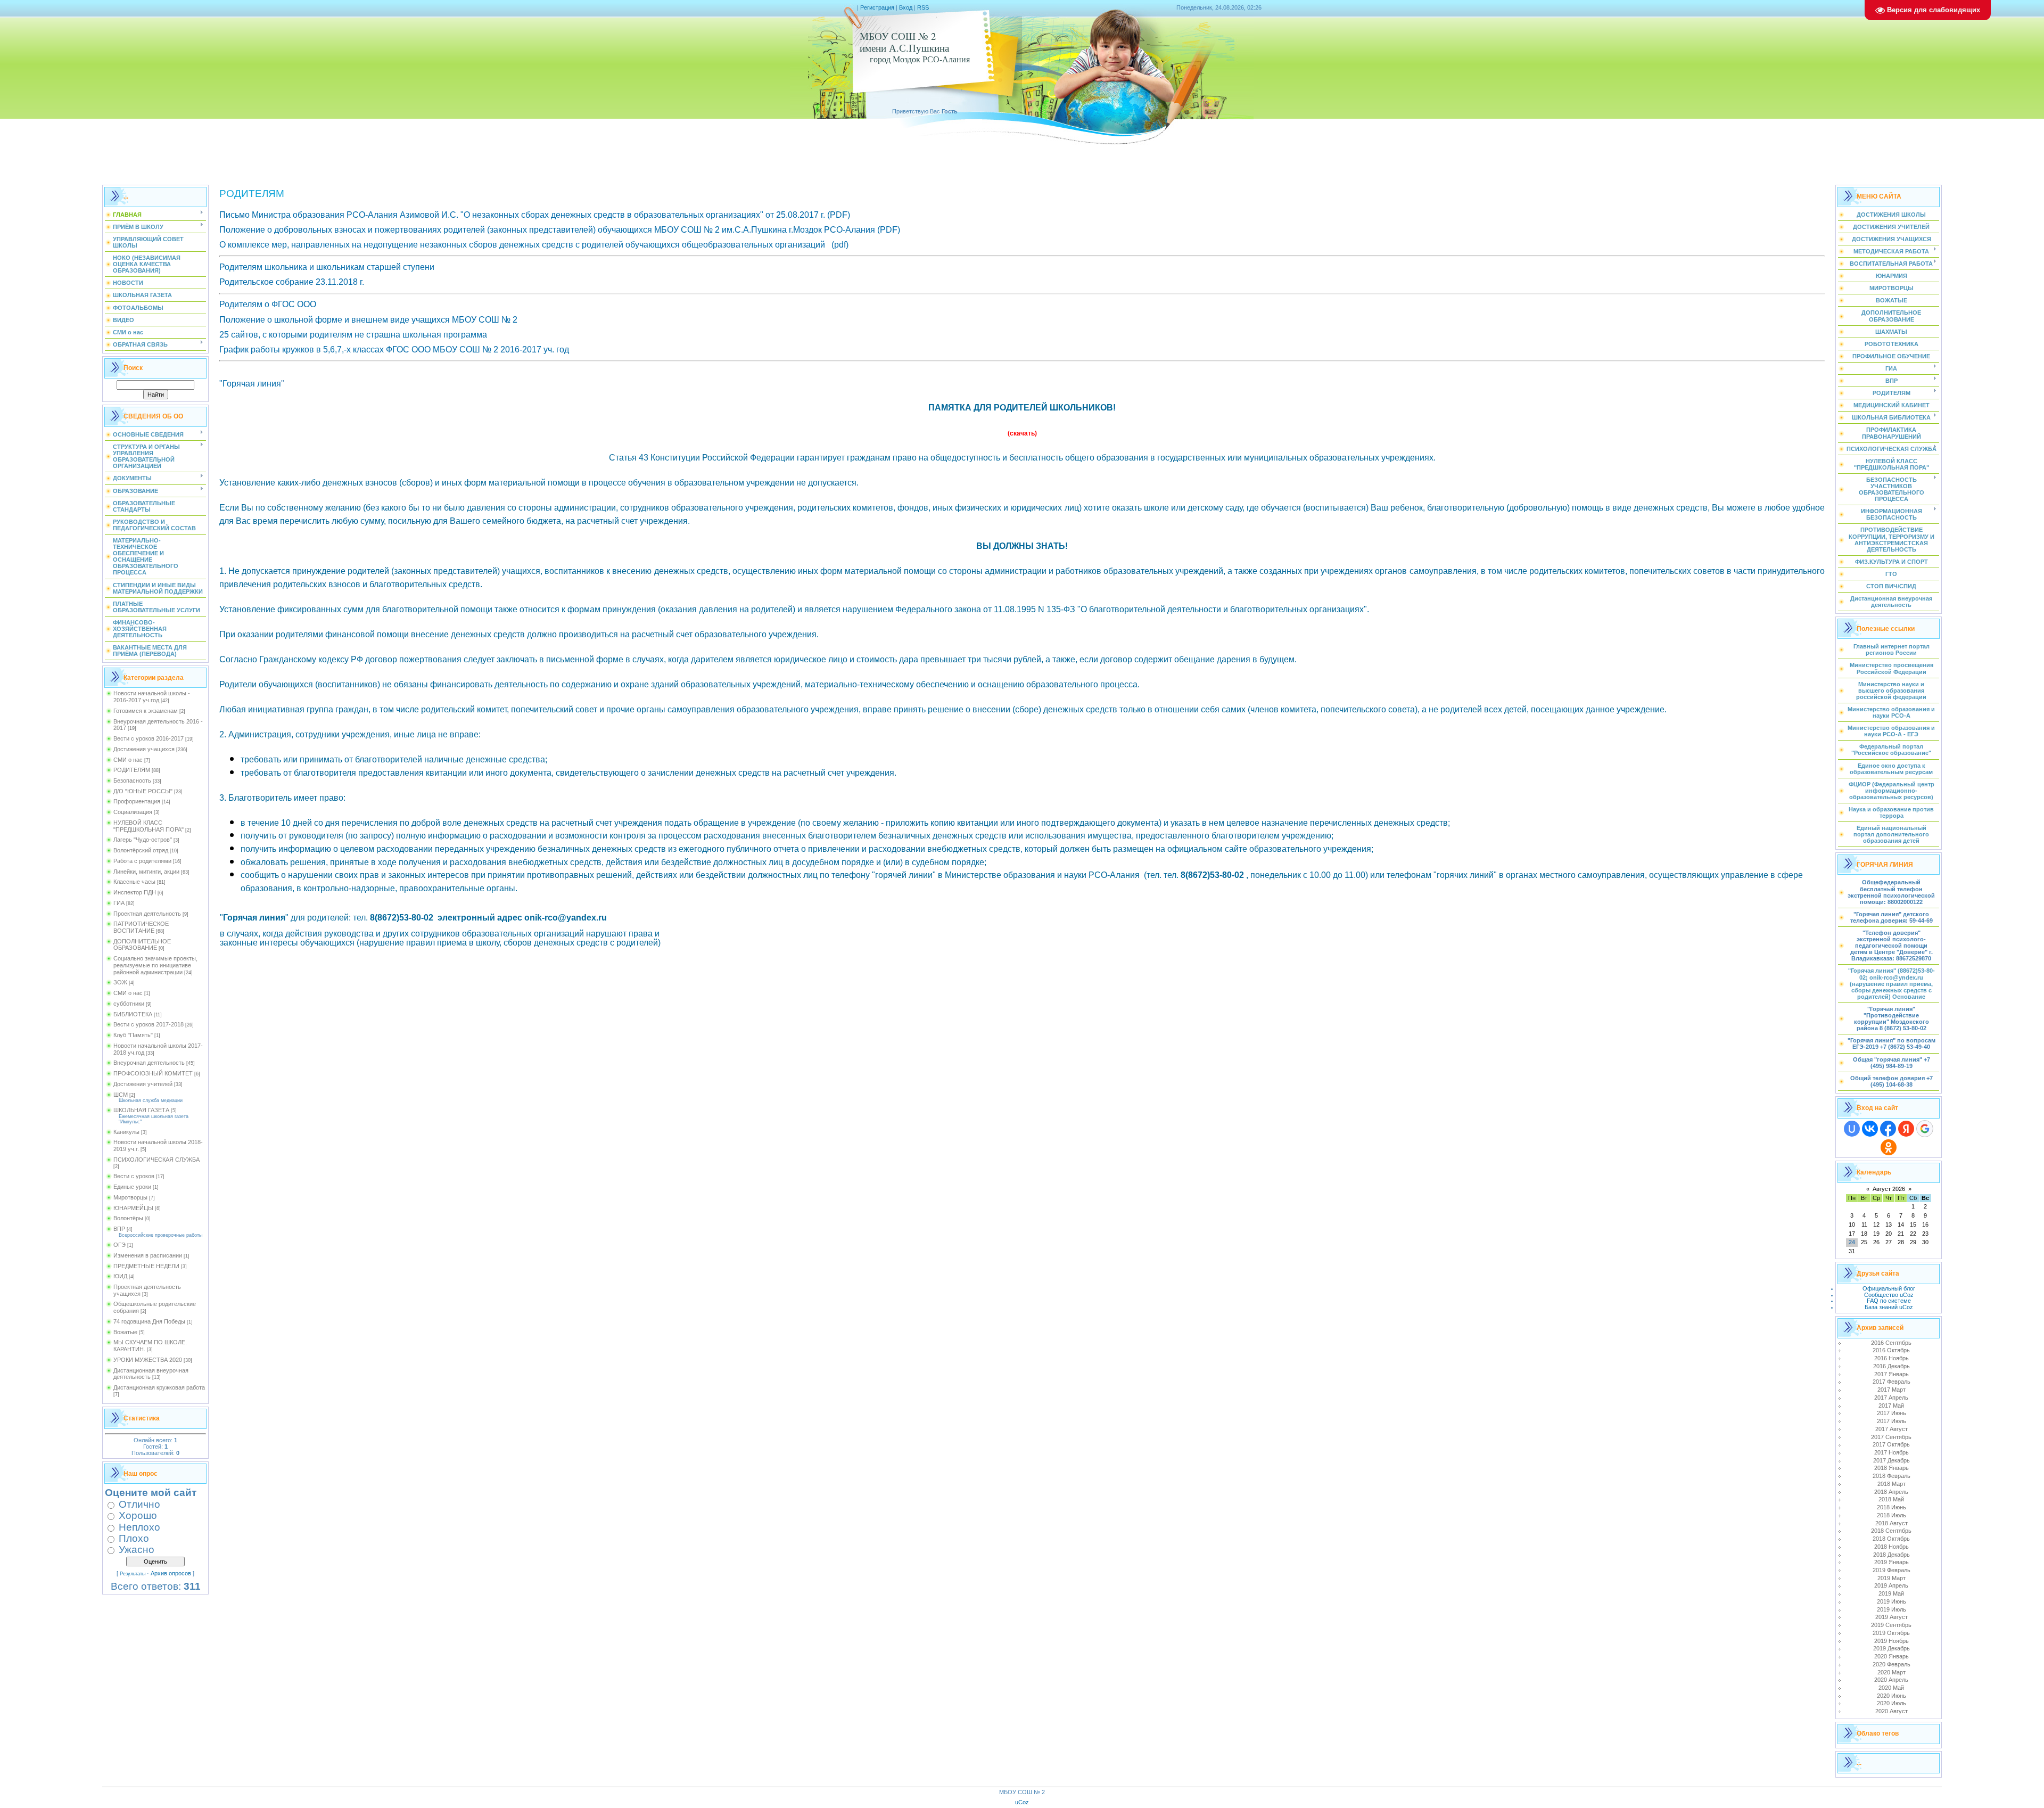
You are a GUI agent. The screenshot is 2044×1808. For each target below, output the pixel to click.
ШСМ (121, 1095)
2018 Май (1891, 1499)
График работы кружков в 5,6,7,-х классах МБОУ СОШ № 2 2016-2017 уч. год (394, 350)
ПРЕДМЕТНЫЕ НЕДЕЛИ (146, 1266)
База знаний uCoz (1889, 1307)
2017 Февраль (1891, 1382)
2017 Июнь (1891, 1413)
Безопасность (132, 780)
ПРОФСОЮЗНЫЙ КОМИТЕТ (153, 1073)
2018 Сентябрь (1891, 1531)
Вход (906, 7)
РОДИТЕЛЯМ (132, 770)
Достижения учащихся (144, 749)
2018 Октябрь (1891, 1539)
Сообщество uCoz (1889, 1295)
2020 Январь (1891, 1656)
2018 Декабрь (1891, 1555)
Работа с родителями (142, 861)
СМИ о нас (128, 760)
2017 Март (1891, 1390)
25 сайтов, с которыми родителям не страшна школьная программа (353, 335)
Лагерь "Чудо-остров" (143, 840)
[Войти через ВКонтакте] (1870, 1129)
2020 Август (1891, 1711)
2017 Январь (1891, 1374)
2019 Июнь (1891, 1601)
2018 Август (1891, 1523)
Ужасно (137, 1550)
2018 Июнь (1891, 1507)
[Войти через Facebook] (1888, 1129)
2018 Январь (1891, 1468)
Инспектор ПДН (135, 892)
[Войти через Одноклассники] (1889, 1147)
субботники (129, 1004)
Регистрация (877, 7)
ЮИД (120, 1276)
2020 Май (1891, 1688)
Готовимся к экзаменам (146, 711)
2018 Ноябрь (1891, 1547)
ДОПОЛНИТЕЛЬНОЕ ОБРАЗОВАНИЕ (142, 945)
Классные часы (134, 882)
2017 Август (1891, 1429)
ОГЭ (119, 1245)
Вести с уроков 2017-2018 (149, 1024)
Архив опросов (171, 1573)
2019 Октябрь (1891, 1633)
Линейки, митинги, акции (146, 872)
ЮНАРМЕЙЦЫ (133, 1208)
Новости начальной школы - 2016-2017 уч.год (152, 697)
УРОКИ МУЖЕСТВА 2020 (148, 1360)
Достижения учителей (143, 1084)
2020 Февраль (1891, 1664)
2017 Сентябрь (1891, 1437)
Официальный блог (1889, 1288)
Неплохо (139, 1527)
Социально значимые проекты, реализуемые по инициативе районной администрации (155, 965)
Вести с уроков (134, 1176)
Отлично (139, 1504)
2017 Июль (1891, 1421)
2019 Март (1891, 1578)
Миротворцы (130, 1197)
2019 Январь (1891, 1562)
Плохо (134, 1538)
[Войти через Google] (1925, 1129)
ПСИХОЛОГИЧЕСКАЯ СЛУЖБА (156, 1160)
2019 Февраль (1891, 1570)
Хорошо (138, 1515)
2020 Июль (1891, 1703)
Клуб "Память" (133, 1035)
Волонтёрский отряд (141, 850)
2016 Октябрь (1891, 1350)
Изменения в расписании (148, 1255)
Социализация (133, 812)
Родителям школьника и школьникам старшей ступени (327, 267)
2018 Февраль (1891, 1476)
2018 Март (1891, 1484)
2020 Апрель (1891, 1680)
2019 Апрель (1891, 1585)
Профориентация (137, 801)
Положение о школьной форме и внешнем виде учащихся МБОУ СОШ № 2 (368, 320)
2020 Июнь (1891, 1696)
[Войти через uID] (1852, 1129)
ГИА (119, 903)
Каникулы (126, 1132)
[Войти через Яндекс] (1906, 1129)
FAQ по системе (1889, 1301)
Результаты (133, 1574)
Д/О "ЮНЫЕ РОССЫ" (143, 791)
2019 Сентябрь (1891, 1625)
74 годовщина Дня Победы (149, 1321)
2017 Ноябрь (1891, 1452)
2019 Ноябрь (1891, 1641)
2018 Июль (1891, 1515)
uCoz (1022, 1802)
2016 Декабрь (1891, 1366)
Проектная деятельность (147, 914)
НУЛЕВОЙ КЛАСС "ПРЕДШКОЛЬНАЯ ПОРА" (149, 826)
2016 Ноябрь (1891, 1358)
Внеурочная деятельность (149, 1063)
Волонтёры (128, 1218)
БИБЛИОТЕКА (133, 1014)
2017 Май (1891, 1406)
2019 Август (1891, 1617)
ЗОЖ (120, 982)
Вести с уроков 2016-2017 (149, 738)
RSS (923, 7)
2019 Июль (1891, 1609)
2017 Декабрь (1891, 1460)
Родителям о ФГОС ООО (268, 304)
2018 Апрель (1891, 1492)
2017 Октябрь (1891, 1444)
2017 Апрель (1891, 1398)
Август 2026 (1889, 1189)
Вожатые (125, 1332)
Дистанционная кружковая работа (159, 1387)
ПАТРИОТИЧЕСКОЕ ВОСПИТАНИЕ (141, 927)
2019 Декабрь (1891, 1648)
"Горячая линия (250, 384)
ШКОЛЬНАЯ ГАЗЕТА (141, 1110)
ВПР (119, 1229)
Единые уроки (132, 1187)
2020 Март (1891, 1672)
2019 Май (1891, 1593)
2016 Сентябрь (1891, 1343)
